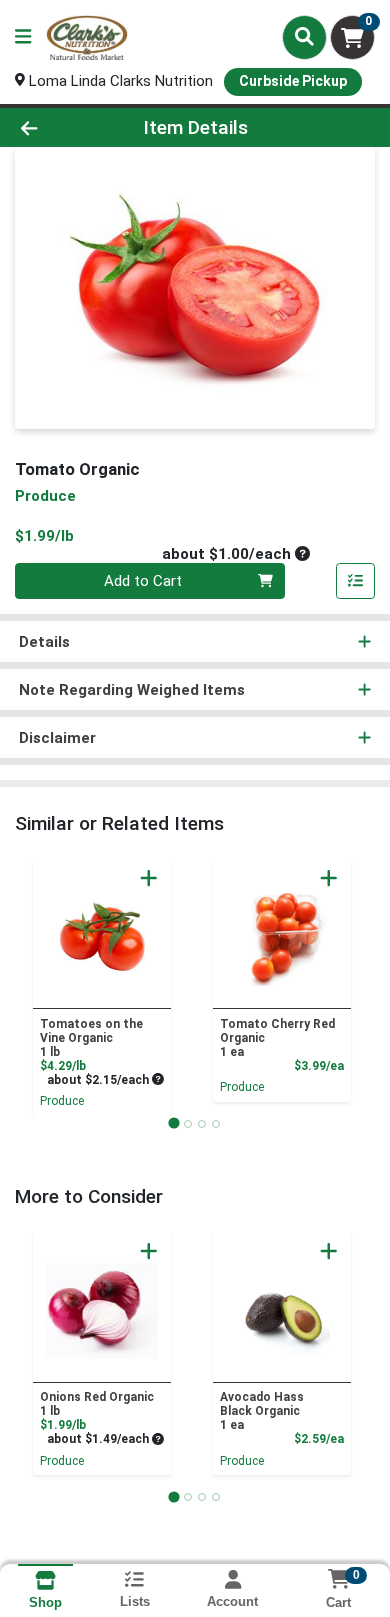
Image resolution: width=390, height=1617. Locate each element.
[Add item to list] (356, 581)
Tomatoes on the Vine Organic (91, 1038)
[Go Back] (60, 127)
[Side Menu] (23, 37)
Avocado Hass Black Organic (262, 1411)
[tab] (173, 1123)
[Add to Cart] (149, 878)
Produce (62, 1101)
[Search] (304, 37)
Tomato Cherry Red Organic (277, 1038)
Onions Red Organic (97, 1404)
